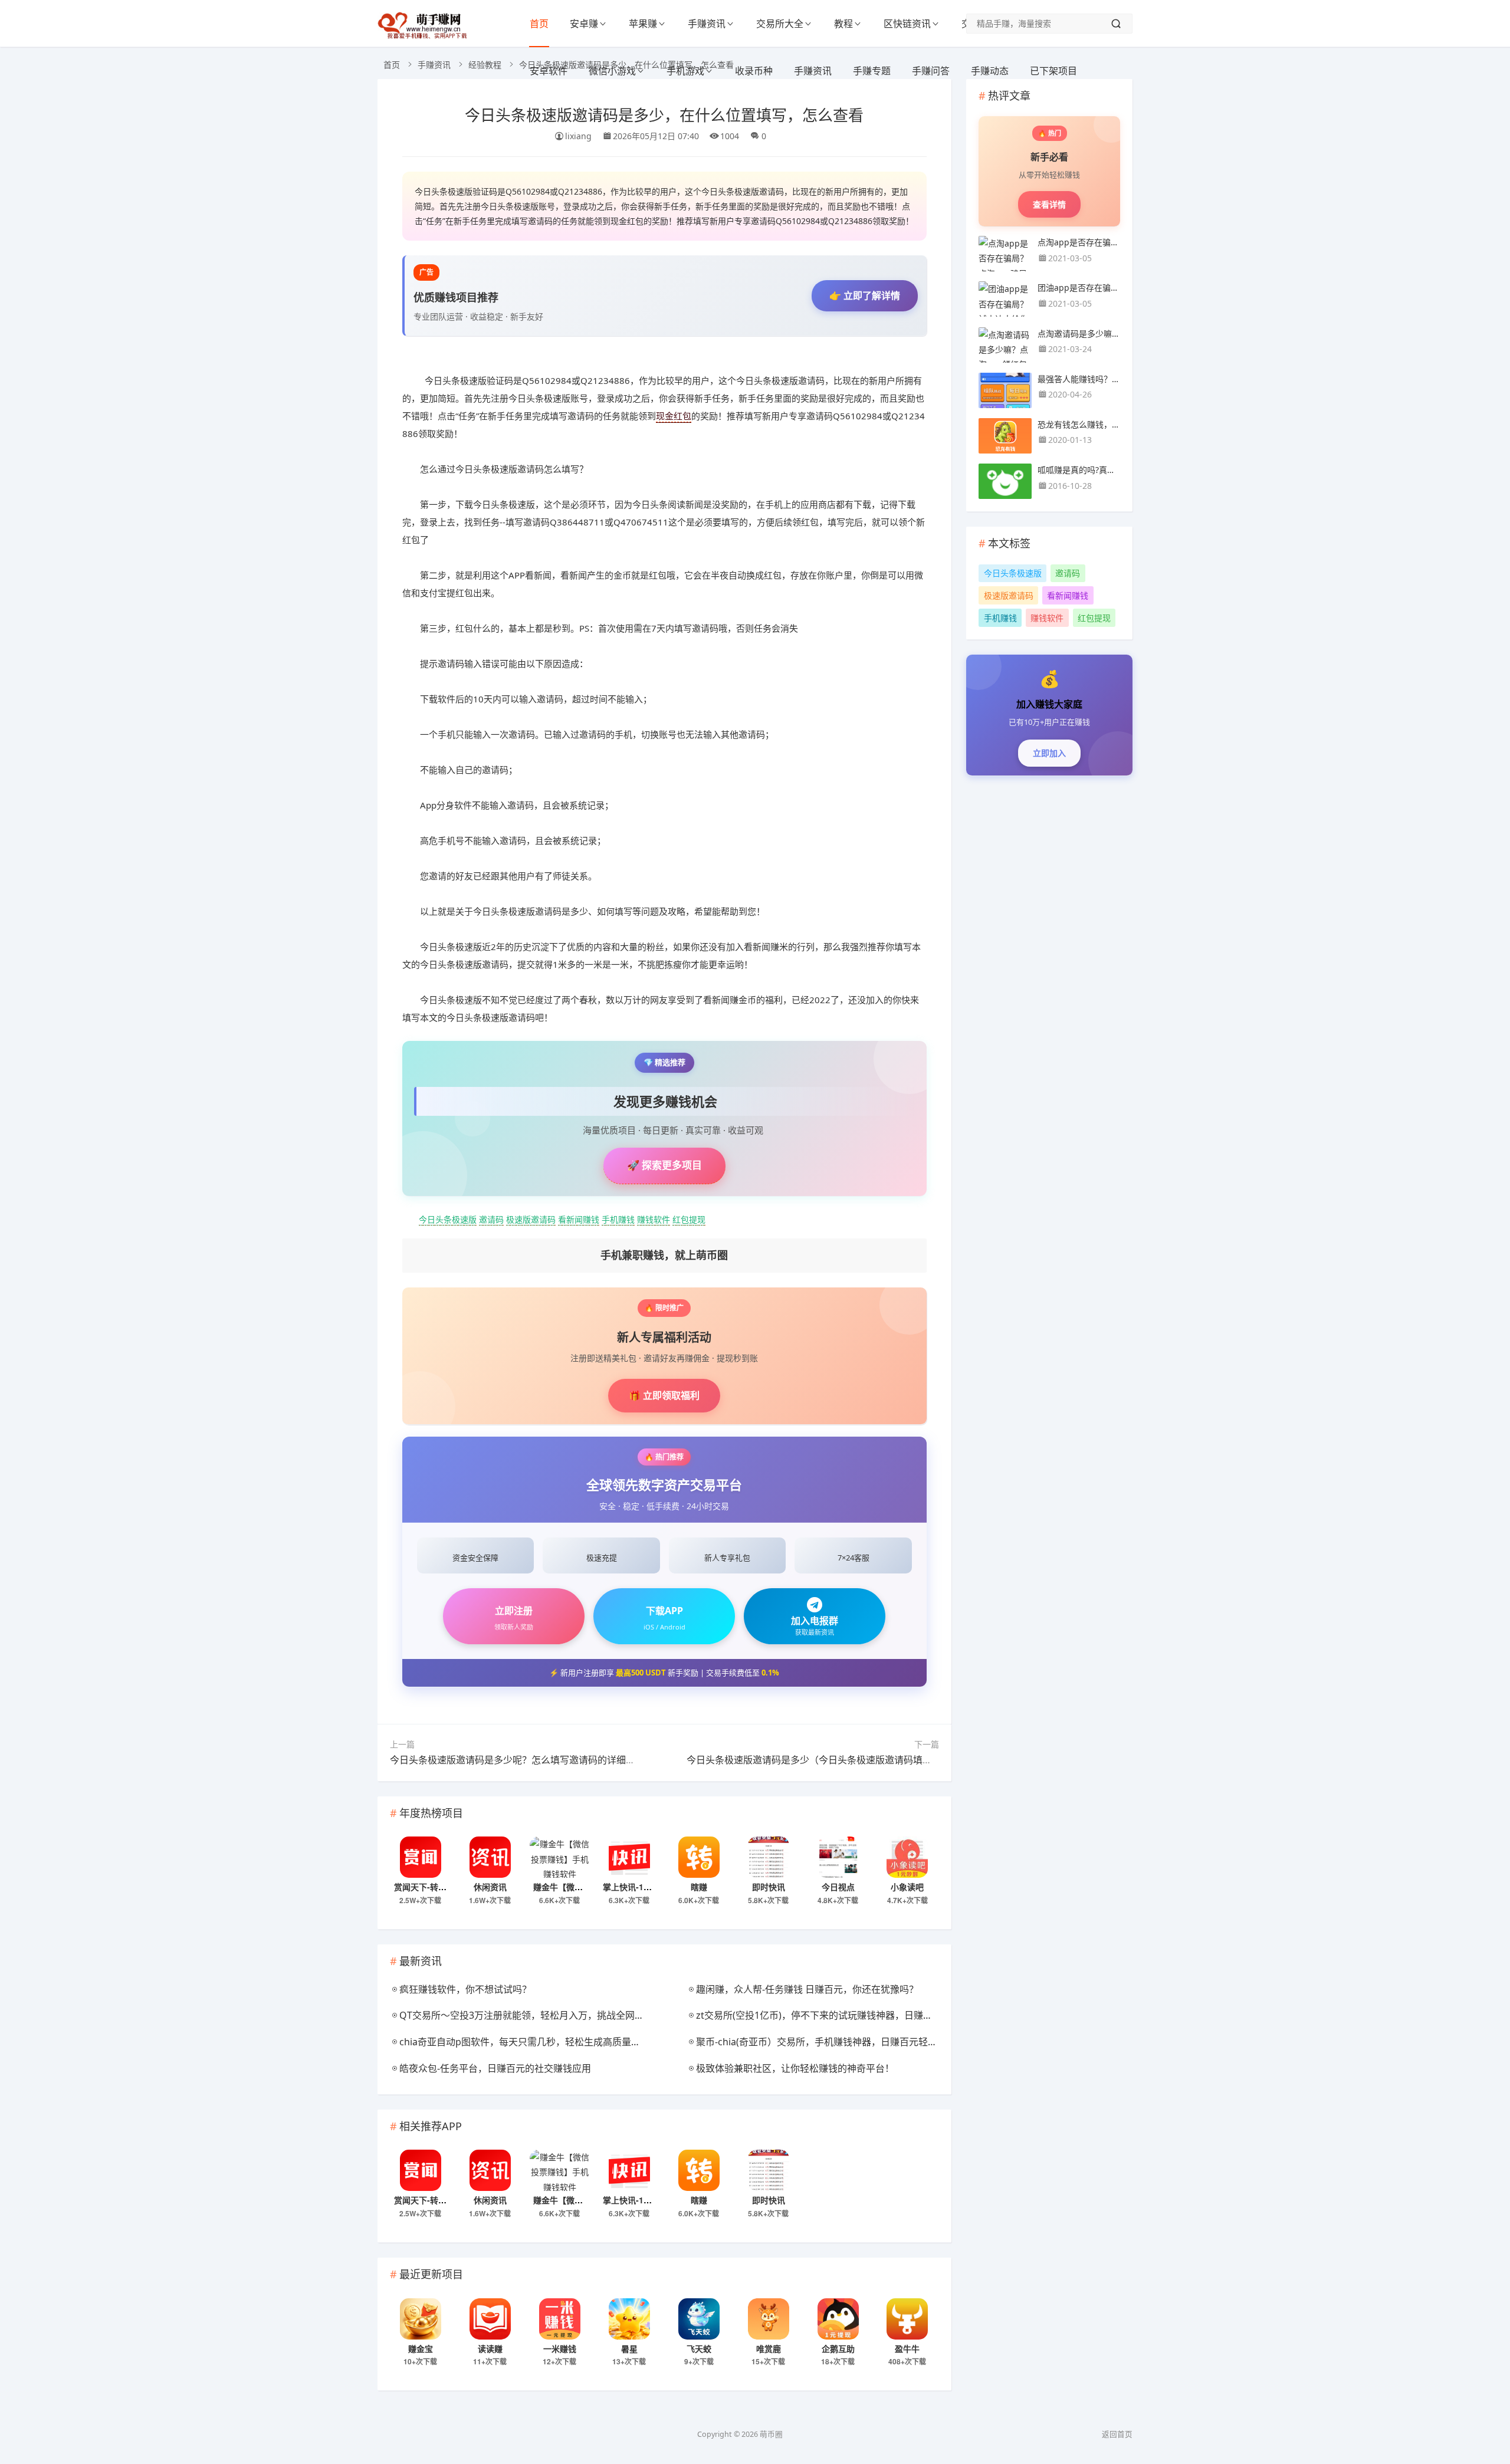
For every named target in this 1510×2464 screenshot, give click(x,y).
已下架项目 (1053, 71)
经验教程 (485, 65)
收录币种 (754, 71)
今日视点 (838, 1887)
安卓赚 (584, 24)
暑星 (629, 2348)
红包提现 (689, 1219)
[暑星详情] (629, 2319)
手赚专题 (872, 71)
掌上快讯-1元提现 (636, 1887)
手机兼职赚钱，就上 (664, 1255)
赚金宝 (421, 2348)
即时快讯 (769, 1887)
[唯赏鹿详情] (769, 2319)
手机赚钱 (618, 1219)
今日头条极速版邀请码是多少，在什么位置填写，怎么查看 (664, 114)
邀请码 (491, 1219)
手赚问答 (931, 71)
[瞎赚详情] (699, 1857)
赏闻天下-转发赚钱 (429, 1887)
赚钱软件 (654, 1219)
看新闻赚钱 (579, 1219)
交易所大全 (780, 24)
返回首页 (1117, 2434)
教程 (843, 24)
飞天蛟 (699, 2348)
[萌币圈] (425, 35)
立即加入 (1049, 753)
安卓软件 (549, 71)
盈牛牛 (907, 2348)
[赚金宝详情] (421, 2319)
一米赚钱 (560, 2348)
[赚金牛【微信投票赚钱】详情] (560, 1857)
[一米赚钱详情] (560, 2319)
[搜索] (1116, 24)
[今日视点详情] (838, 1857)
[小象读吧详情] (907, 1857)
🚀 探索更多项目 (664, 1165)
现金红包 (674, 416)
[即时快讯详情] (769, 1857)
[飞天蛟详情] (699, 2319)
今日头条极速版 (448, 1219)
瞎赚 (699, 1887)
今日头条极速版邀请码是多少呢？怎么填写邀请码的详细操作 (517, 1760)
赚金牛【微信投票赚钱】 (579, 1887)
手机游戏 (685, 71)
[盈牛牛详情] (907, 2319)
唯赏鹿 (769, 2348)
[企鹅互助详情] (838, 2319)
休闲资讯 (490, 1887)
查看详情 (1049, 204)
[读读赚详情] (490, 2319)
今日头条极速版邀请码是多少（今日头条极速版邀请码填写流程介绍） (833, 1760)
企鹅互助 (838, 2348)
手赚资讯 (707, 24)
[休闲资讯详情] (490, 1857)
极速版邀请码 (531, 1219)
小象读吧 (907, 1887)
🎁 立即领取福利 (664, 1395)
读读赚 (490, 2348)
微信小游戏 (612, 71)
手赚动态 (990, 71)
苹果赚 (643, 24)
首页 (539, 24)
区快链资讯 (907, 24)
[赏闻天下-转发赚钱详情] (421, 1857)
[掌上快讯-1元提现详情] (629, 1857)
